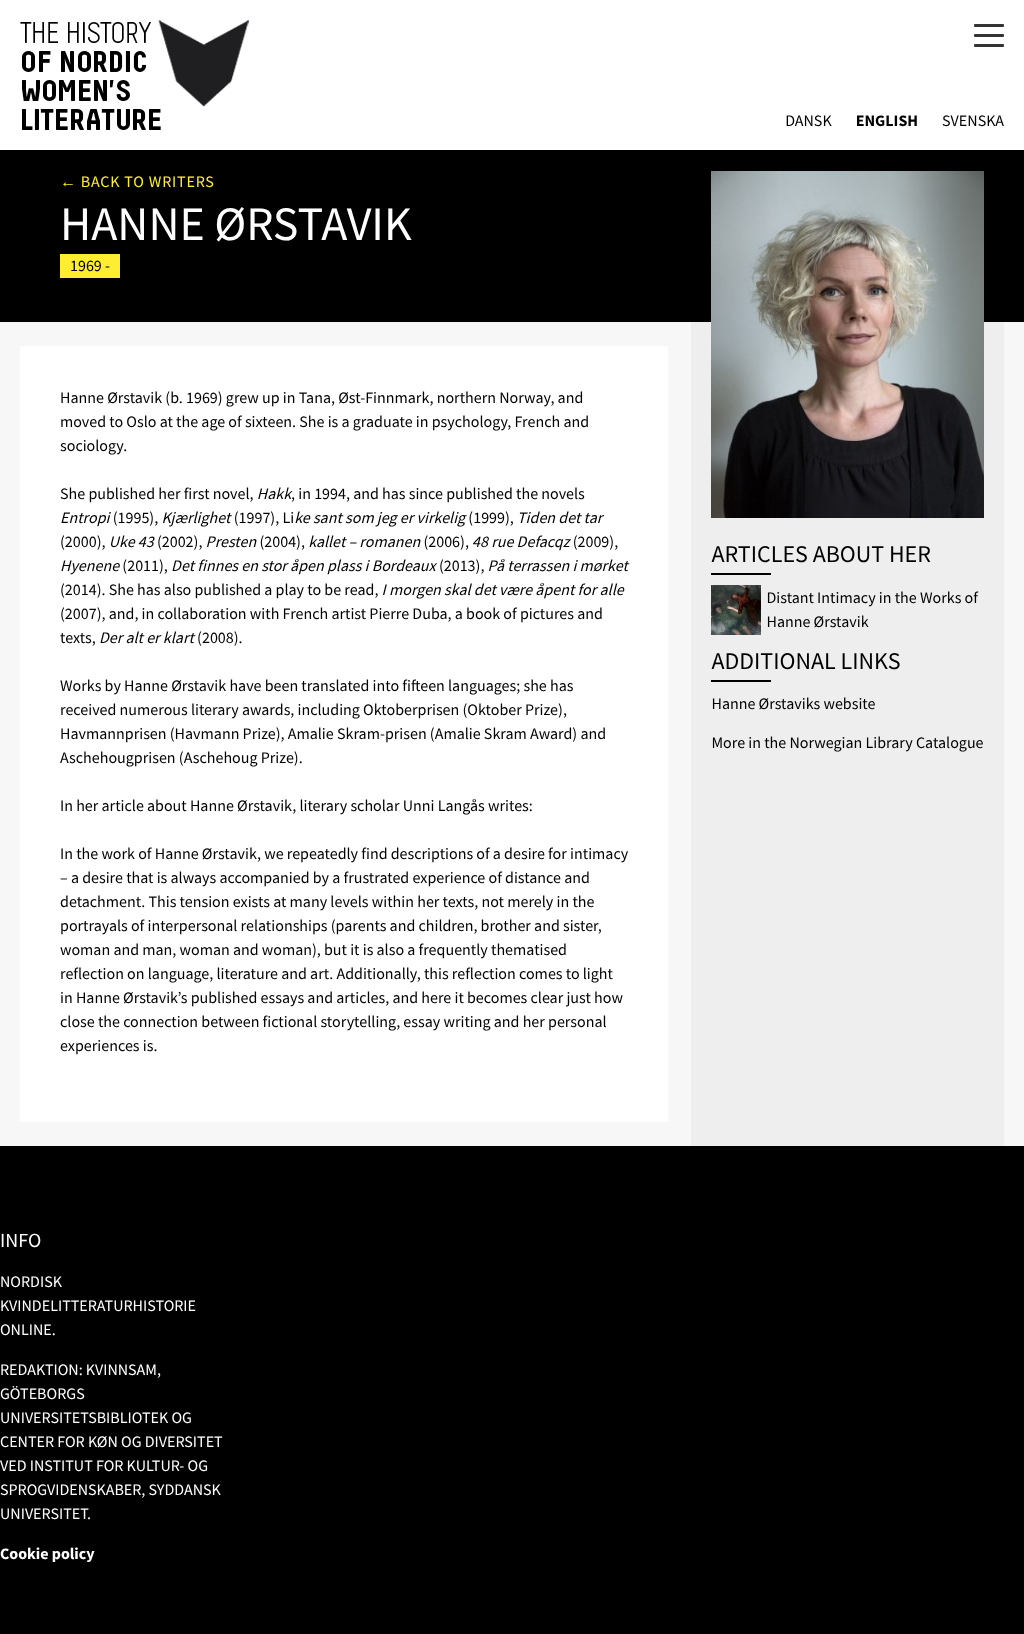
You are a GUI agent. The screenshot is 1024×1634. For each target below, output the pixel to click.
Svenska (973, 121)
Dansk (808, 121)
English (887, 121)
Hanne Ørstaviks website (793, 704)
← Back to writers (137, 182)
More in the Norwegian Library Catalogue (847, 743)
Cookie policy (47, 1554)
